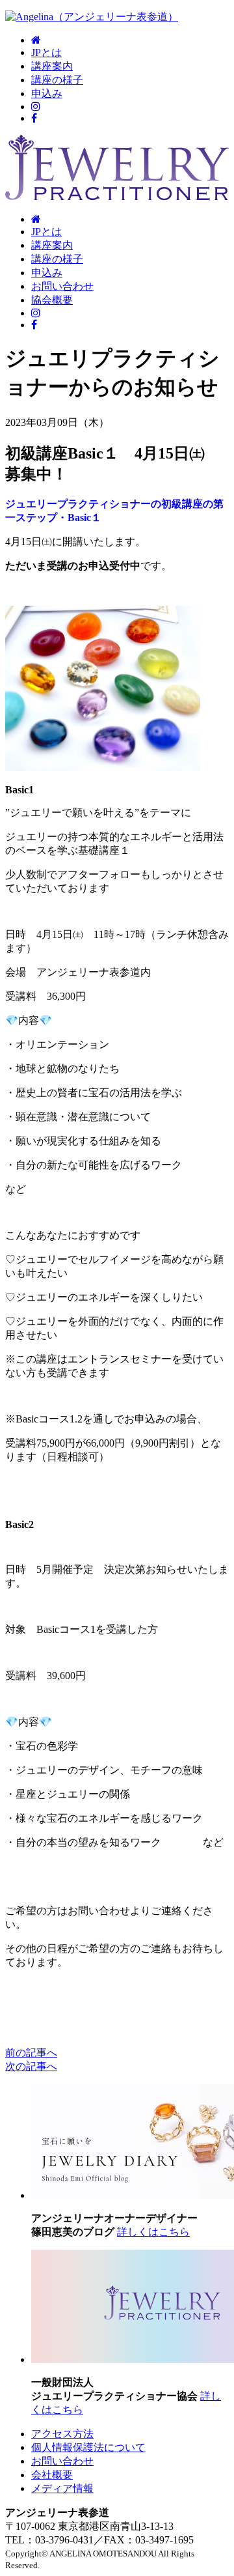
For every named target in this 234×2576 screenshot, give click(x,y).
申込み (47, 93)
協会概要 (52, 300)
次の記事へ (31, 2066)
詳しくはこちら (153, 2232)
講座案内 (52, 66)
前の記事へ (31, 2053)
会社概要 (52, 2475)
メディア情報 (62, 2488)
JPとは (46, 52)
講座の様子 (57, 80)
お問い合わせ (62, 286)
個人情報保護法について (88, 2447)
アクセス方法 (62, 2434)
